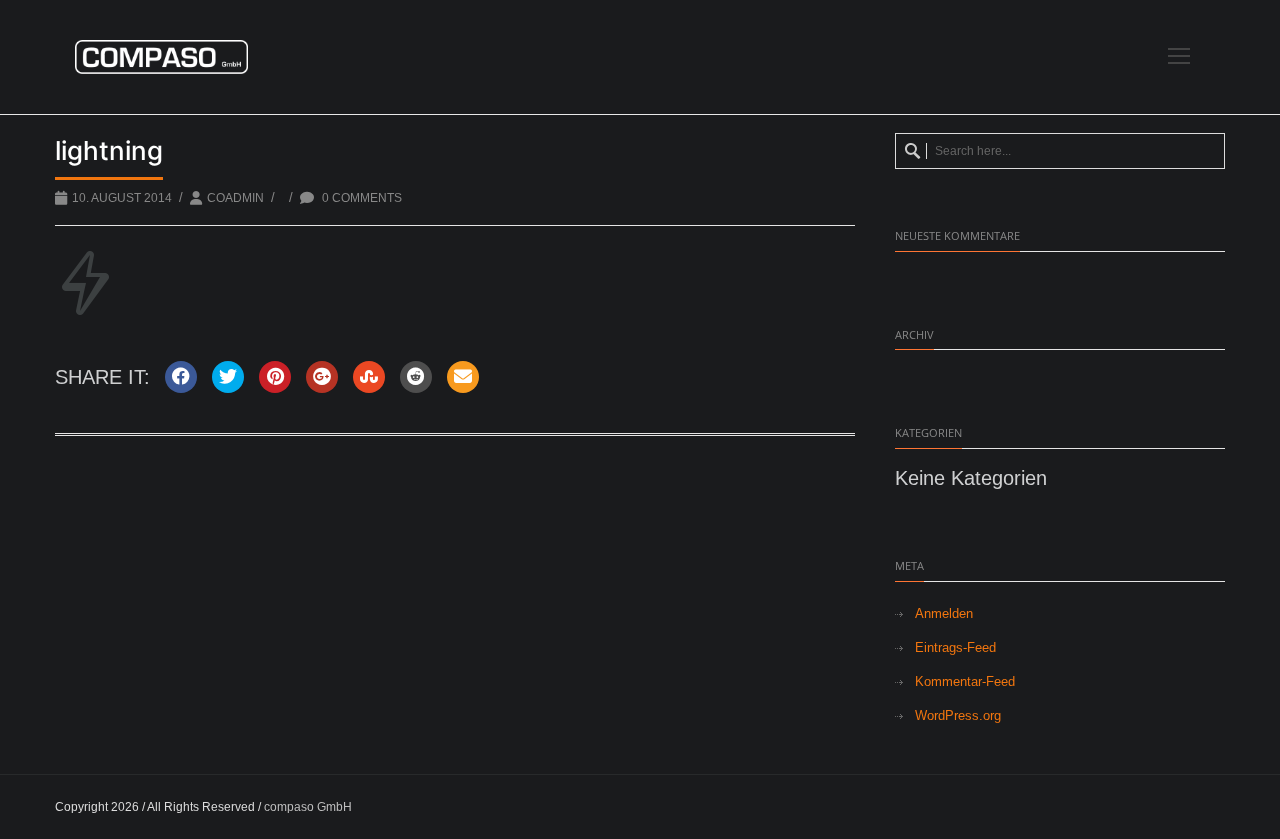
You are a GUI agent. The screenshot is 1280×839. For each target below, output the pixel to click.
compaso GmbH (308, 807)
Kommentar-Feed (965, 681)
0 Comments (360, 198)
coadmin (235, 198)
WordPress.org (958, 715)
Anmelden (944, 613)
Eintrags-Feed (955, 647)
